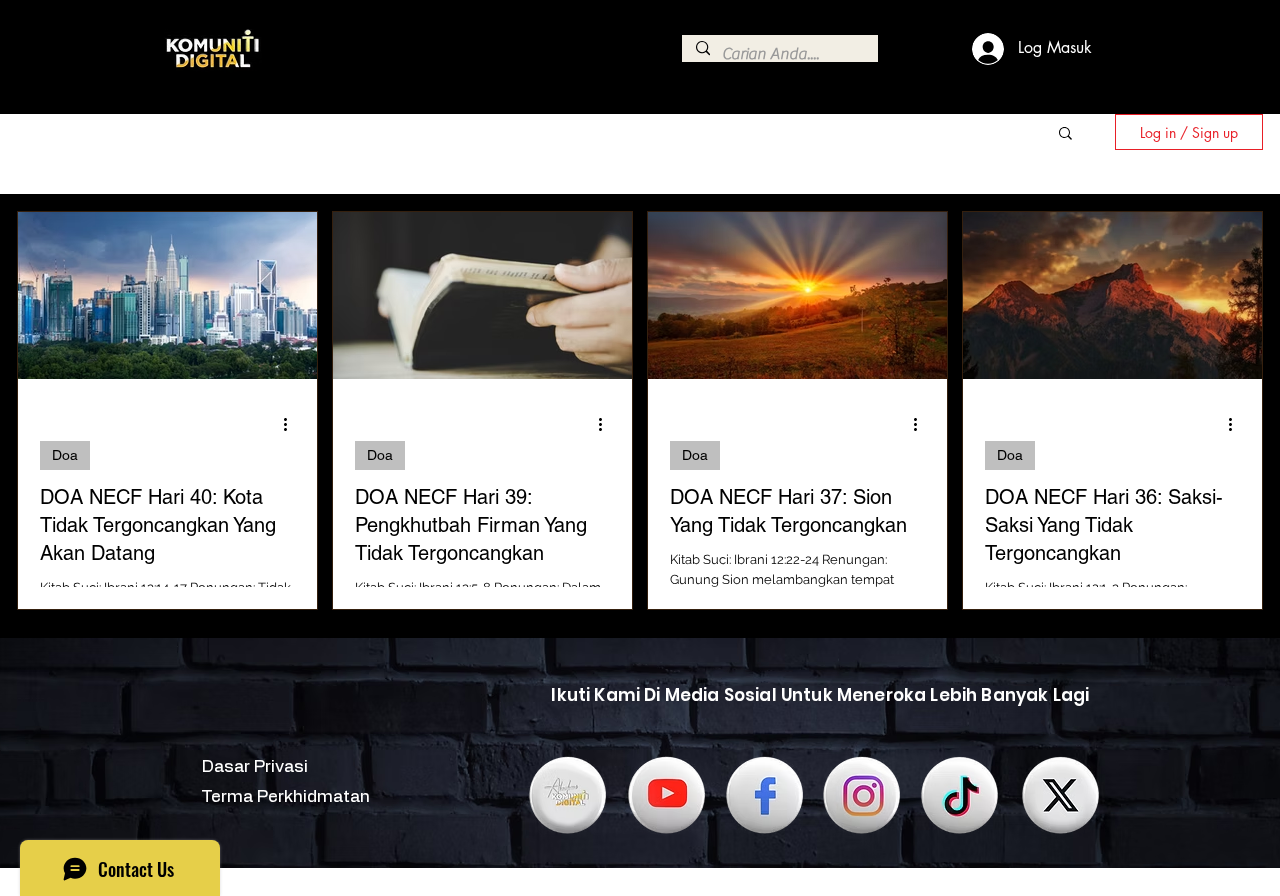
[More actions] (292, 424)
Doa (65, 455)
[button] (1065, 134)
